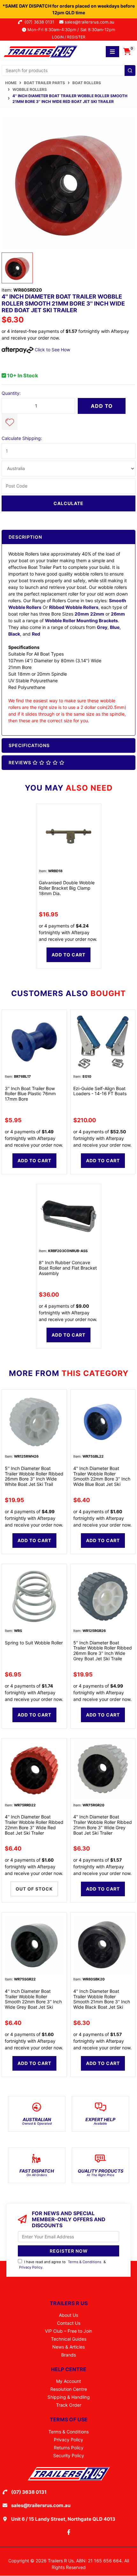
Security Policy (69, 2455)
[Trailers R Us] (40, 51)
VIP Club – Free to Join (68, 2331)
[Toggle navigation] (112, 52)
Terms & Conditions (85, 2262)
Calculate (68, 503)
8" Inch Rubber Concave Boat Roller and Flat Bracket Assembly (68, 1268)
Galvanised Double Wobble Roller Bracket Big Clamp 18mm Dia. (67, 888)
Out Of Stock (34, 1889)
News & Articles (68, 2347)
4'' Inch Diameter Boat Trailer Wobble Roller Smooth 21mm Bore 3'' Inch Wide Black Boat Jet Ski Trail (102, 2002)
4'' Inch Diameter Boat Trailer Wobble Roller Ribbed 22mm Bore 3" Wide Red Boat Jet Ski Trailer (34, 1825)
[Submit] (130, 71)
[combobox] (68, 71)
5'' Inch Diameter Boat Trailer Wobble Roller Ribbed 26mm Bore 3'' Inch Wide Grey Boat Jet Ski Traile (103, 1651)
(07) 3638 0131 (41, 22)
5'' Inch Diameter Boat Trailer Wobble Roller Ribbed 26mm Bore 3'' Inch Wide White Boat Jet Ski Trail (34, 1476)
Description (25, 537)
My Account (68, 2381)
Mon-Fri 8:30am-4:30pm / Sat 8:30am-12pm (71, 30)
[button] (10, 422)
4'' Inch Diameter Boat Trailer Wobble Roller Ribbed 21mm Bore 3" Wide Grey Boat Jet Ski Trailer (103, 1825)
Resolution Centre (69, 2389)
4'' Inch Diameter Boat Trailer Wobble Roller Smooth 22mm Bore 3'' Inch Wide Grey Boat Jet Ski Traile (33, 2002)
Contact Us (69, 2323)
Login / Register (69, 37)
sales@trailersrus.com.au (91, 22)
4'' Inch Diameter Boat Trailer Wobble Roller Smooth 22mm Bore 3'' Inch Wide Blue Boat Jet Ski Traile (102, 1479)
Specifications (29, 745)
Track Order (69, 2405)
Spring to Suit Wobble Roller (34, 1643)
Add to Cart (102, 408)
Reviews (21, 762)
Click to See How (52, 350)
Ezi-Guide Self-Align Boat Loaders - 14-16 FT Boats (100, 1091)
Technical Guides (69, 2339)
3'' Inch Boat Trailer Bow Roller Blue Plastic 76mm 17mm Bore (30, 1094)
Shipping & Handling (69, 2397)
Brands (68, 2355)
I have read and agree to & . (62, 2265)
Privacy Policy (31, 2267)
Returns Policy (69, 2448)
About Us (68, 2315)
